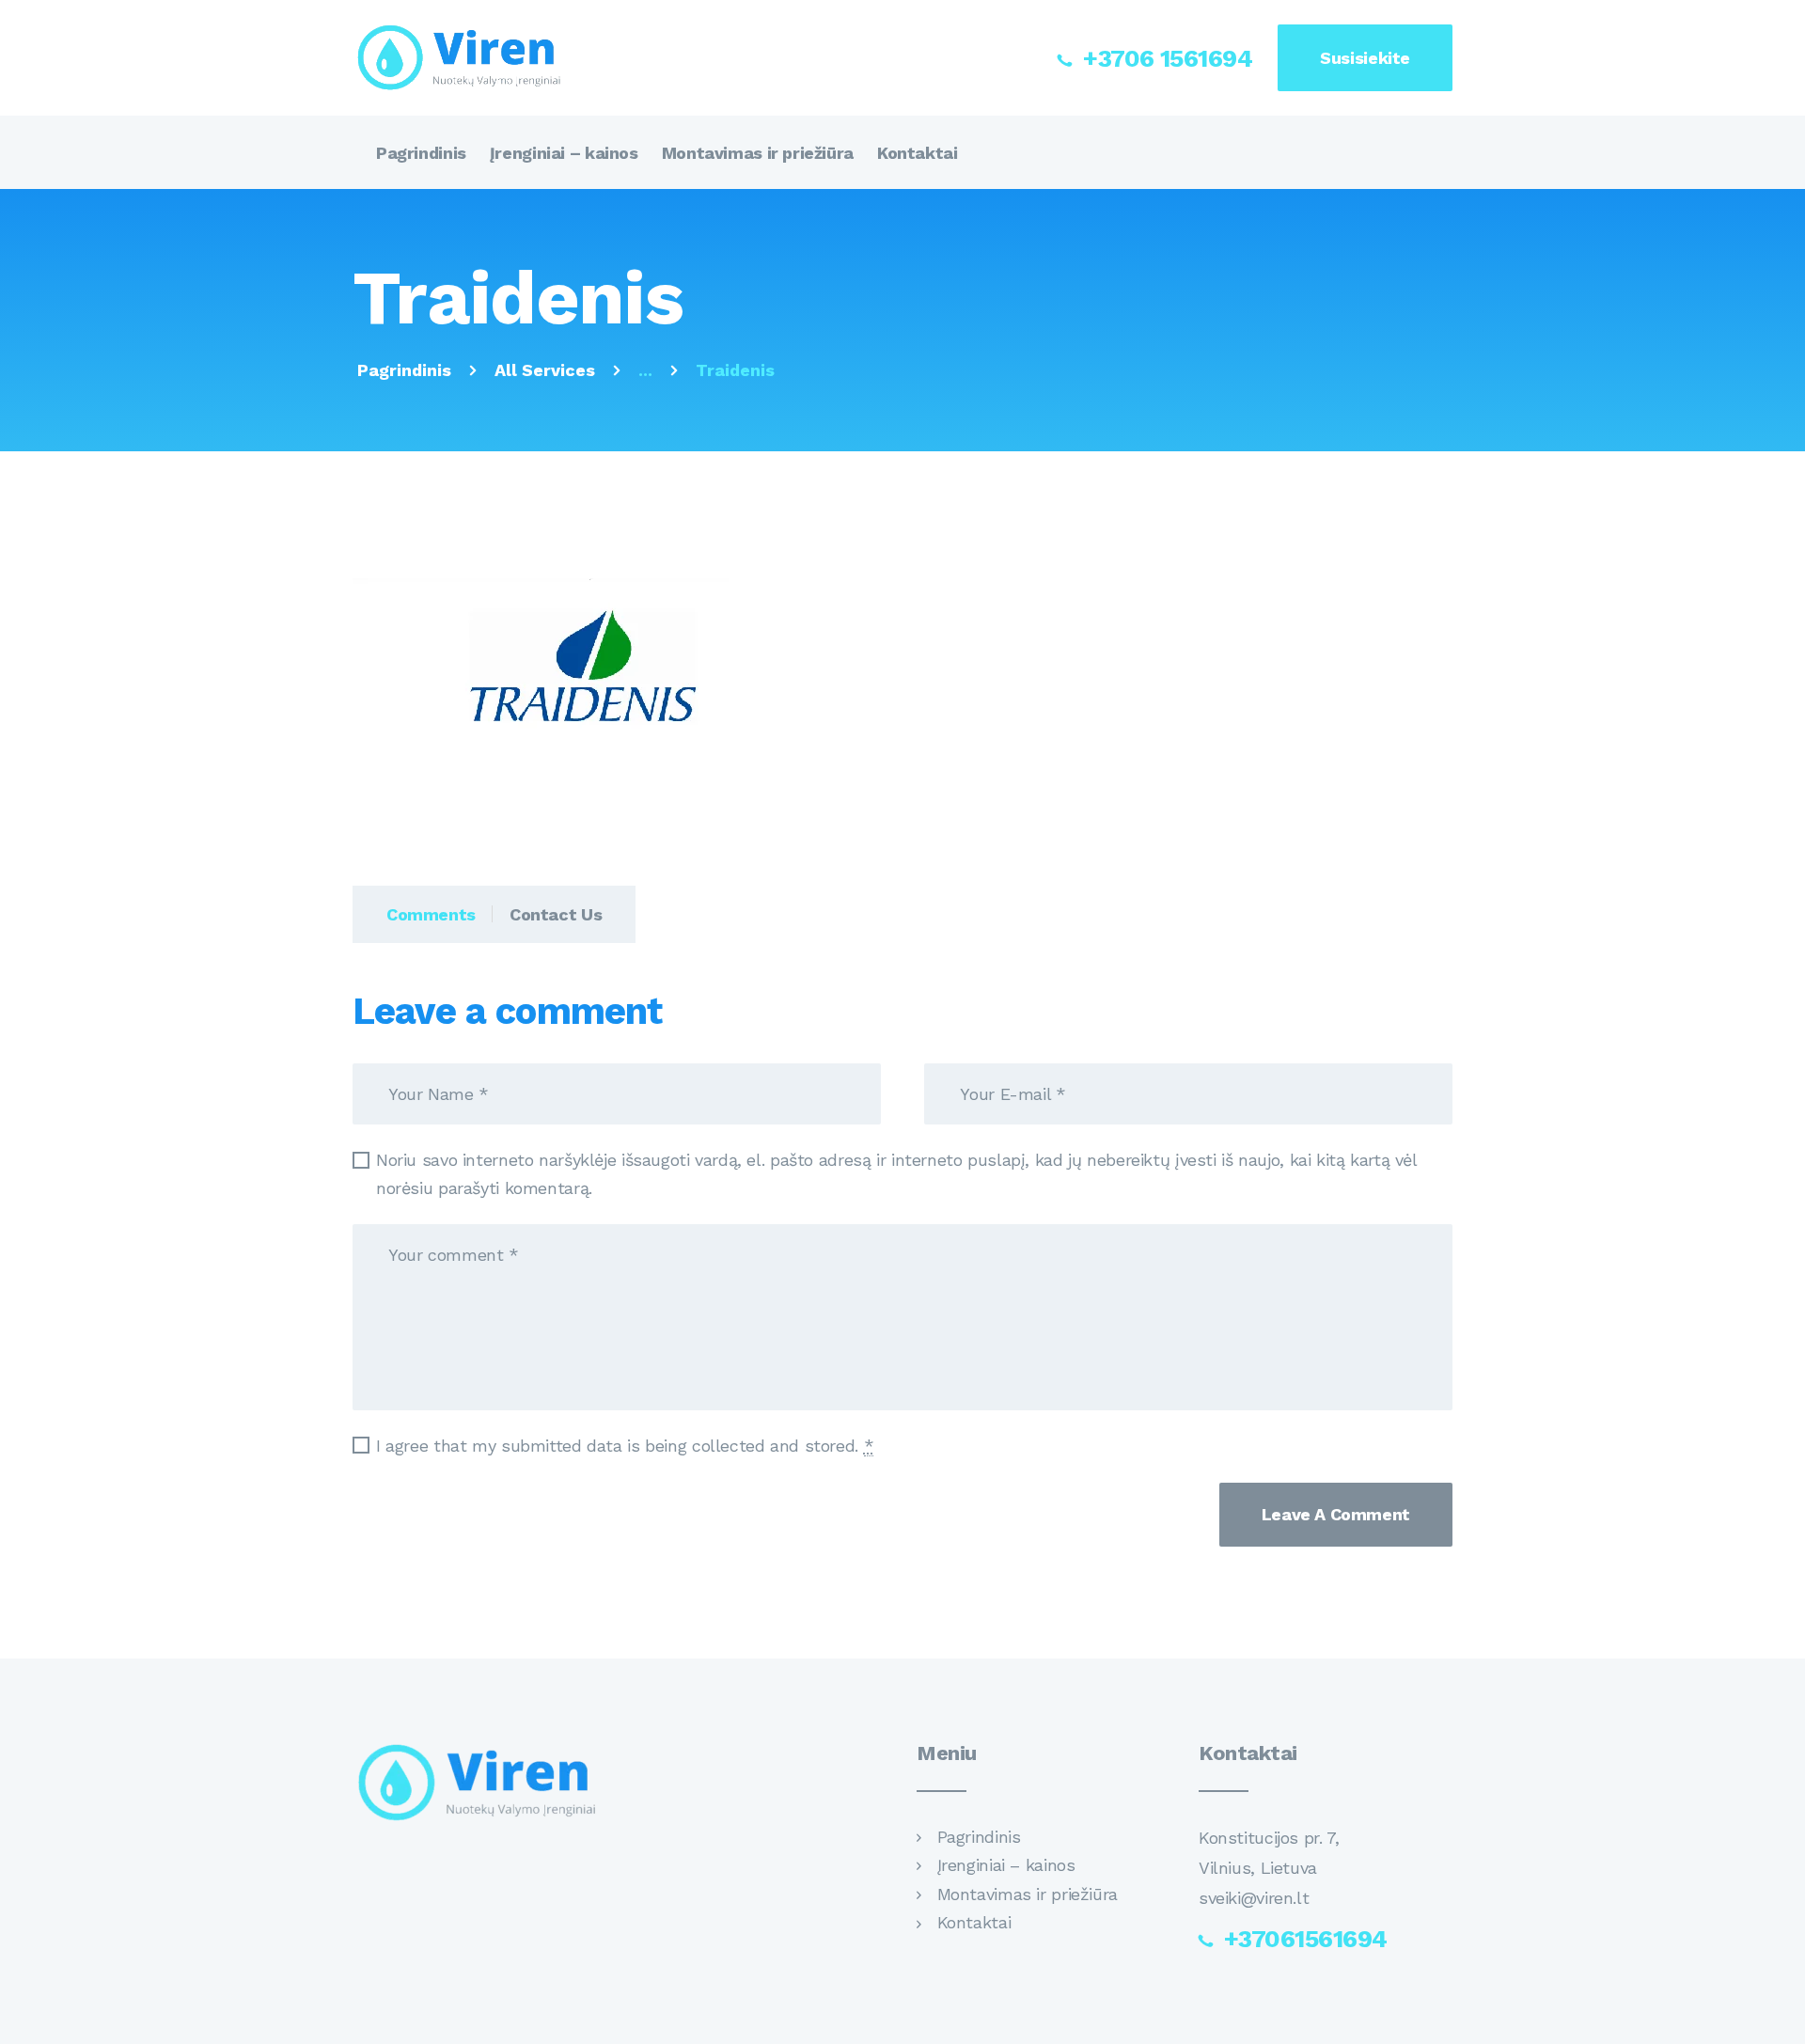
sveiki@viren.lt (1254, 1898)
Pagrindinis (404, 370)
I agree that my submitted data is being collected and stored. (625, 1446)
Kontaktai (974, 1922)
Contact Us (556, 914)
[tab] (423, 914)
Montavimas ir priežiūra (1028, 1894)
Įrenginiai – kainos (1006, 1865)
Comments (431, 914)
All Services (545, 370)
